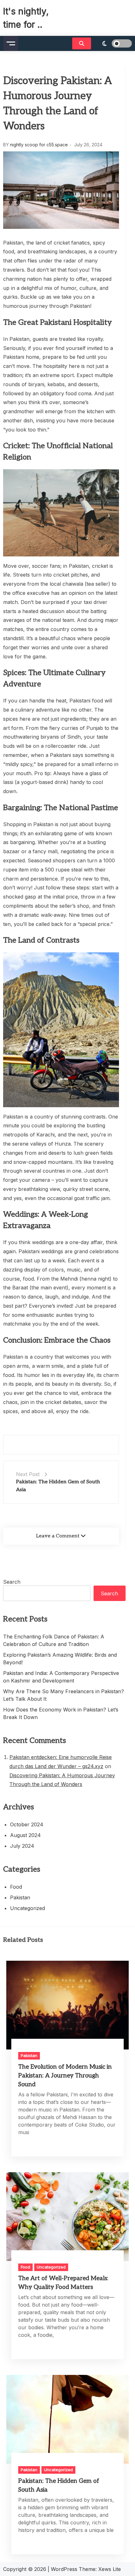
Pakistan (20, 1897)
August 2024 (25, 1835)
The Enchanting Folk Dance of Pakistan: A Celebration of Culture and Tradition (54, 1640)
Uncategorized (27, 1908)
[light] (113, 43)
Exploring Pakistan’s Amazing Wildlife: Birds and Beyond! (60, 1659)
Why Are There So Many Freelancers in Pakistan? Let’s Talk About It (64, 1695)
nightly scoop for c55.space (39, 145)
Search (12, 1582)
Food (16, 1887)
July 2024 (22, 1846)
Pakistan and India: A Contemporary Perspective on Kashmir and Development (61, 1677)
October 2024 (27, 1824)
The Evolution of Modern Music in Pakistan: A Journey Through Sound (65, 2076)
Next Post (28, 1474)
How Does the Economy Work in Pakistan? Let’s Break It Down (61, 1713)
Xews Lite (110, 2569)
